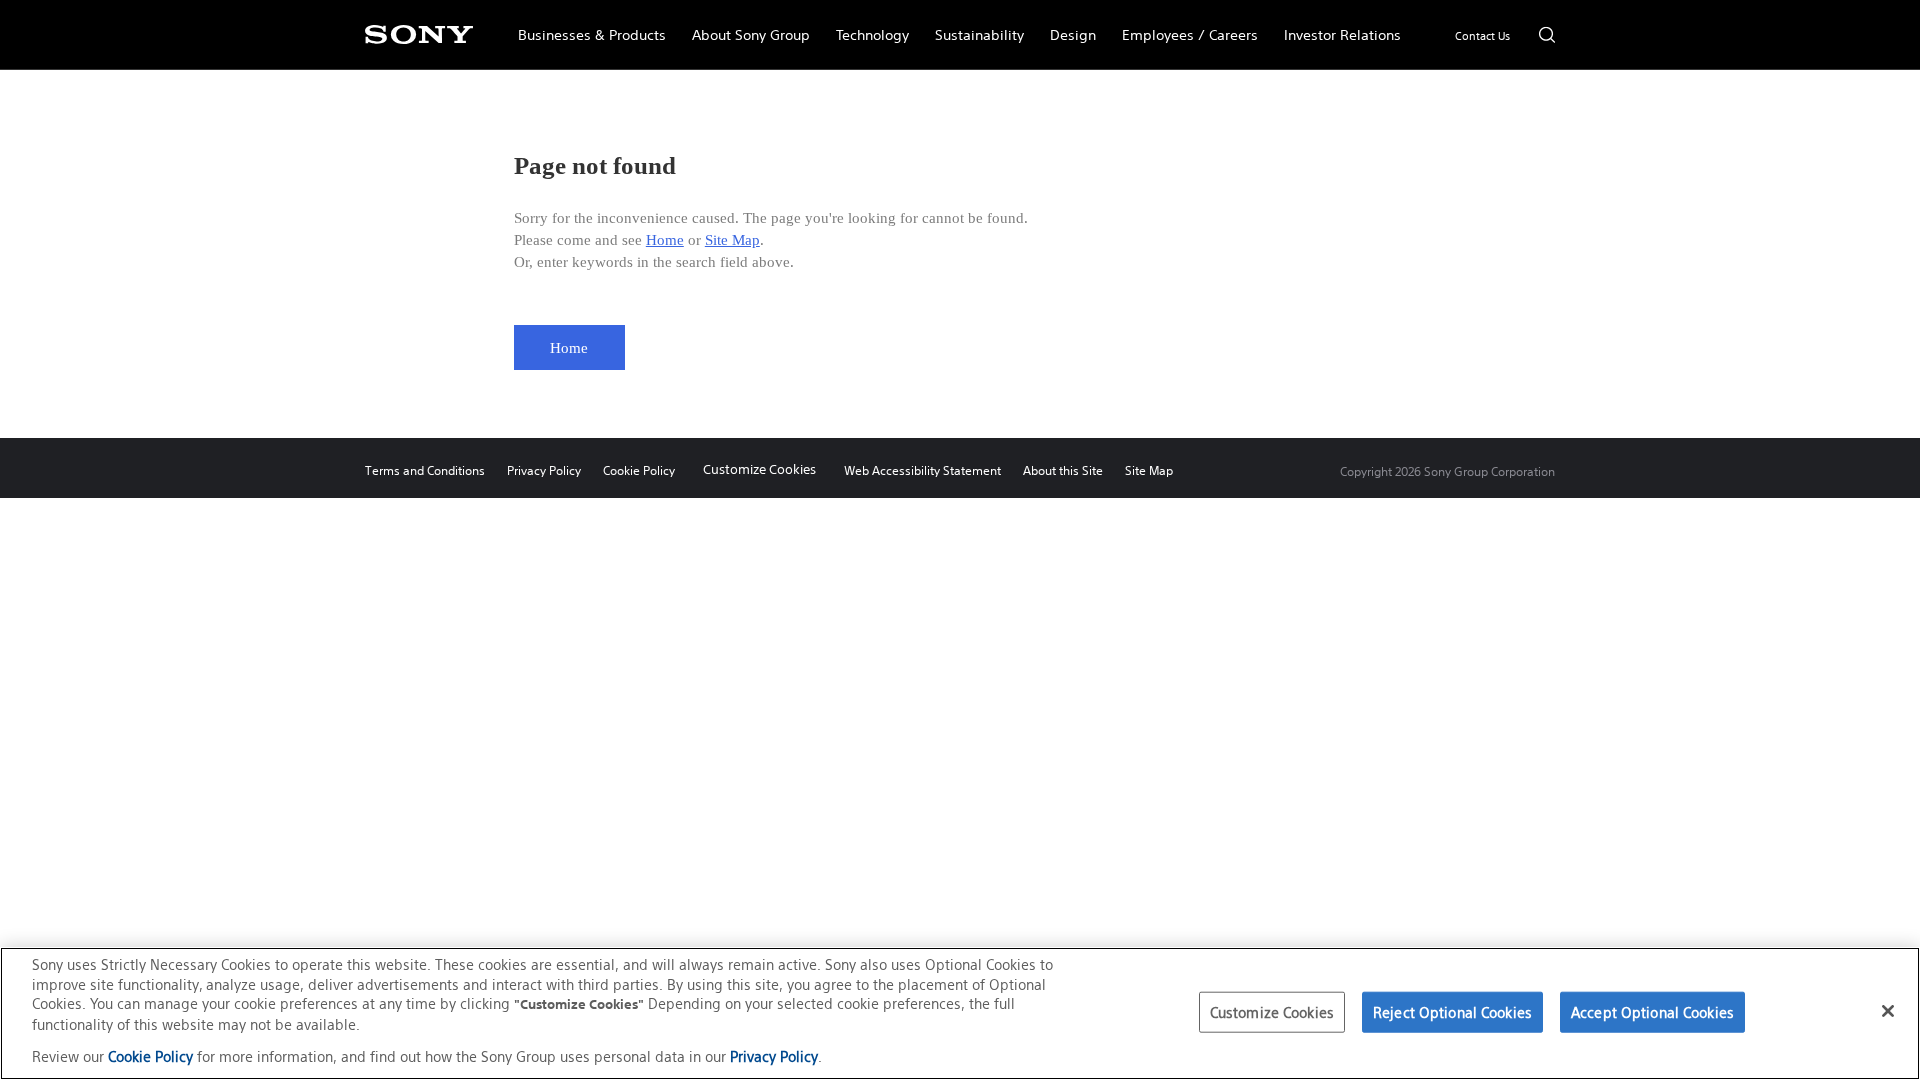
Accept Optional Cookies (1652, 1011)
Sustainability (973, 26)
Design (1066, 26)
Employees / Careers (1183, 26)
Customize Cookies (759, 469)
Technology (866, 26)
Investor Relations (1336, 26)
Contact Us (1482, 36)
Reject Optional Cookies (1452, 1011)
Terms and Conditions (425, 470)
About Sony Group (744, 26)
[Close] (1888, 1011)
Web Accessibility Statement (922, 470)
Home (665, 240)
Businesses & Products (585, 26)
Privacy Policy (544, 470)
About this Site (1063, 470)
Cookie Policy (639, 470)
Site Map (732, 240)
